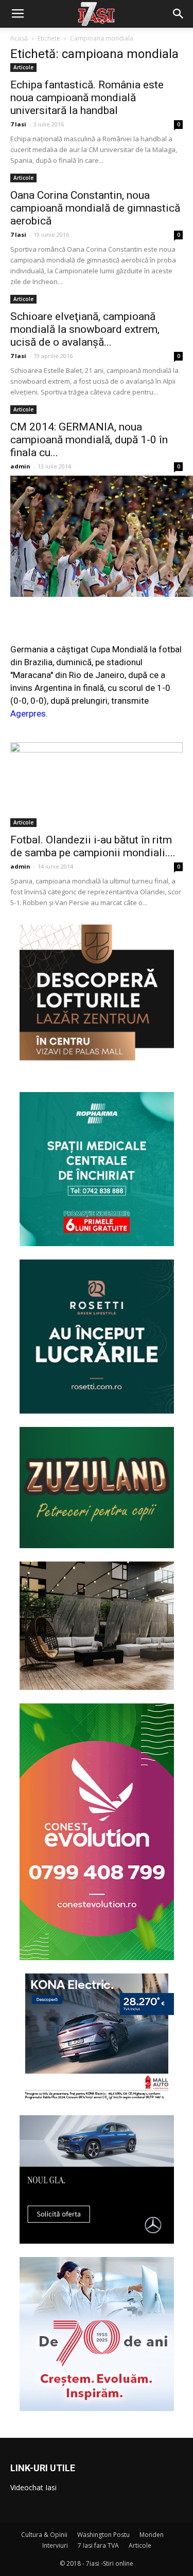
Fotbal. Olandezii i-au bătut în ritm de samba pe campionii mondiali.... (93, 846)
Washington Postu (103, 2535)
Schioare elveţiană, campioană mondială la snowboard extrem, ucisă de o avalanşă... (85, 329)
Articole (23, 67)
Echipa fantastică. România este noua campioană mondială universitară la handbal (87, 98)
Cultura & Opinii (44, 2535)
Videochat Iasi (33, 2487)
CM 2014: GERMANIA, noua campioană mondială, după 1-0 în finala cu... (89, 440)
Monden (152, 2535)
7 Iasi (18, 124)
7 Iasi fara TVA (98, 2545)
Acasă (19, 38)
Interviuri (55, 2545)
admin (20, 466)
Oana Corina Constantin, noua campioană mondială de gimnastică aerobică (95, 208)
